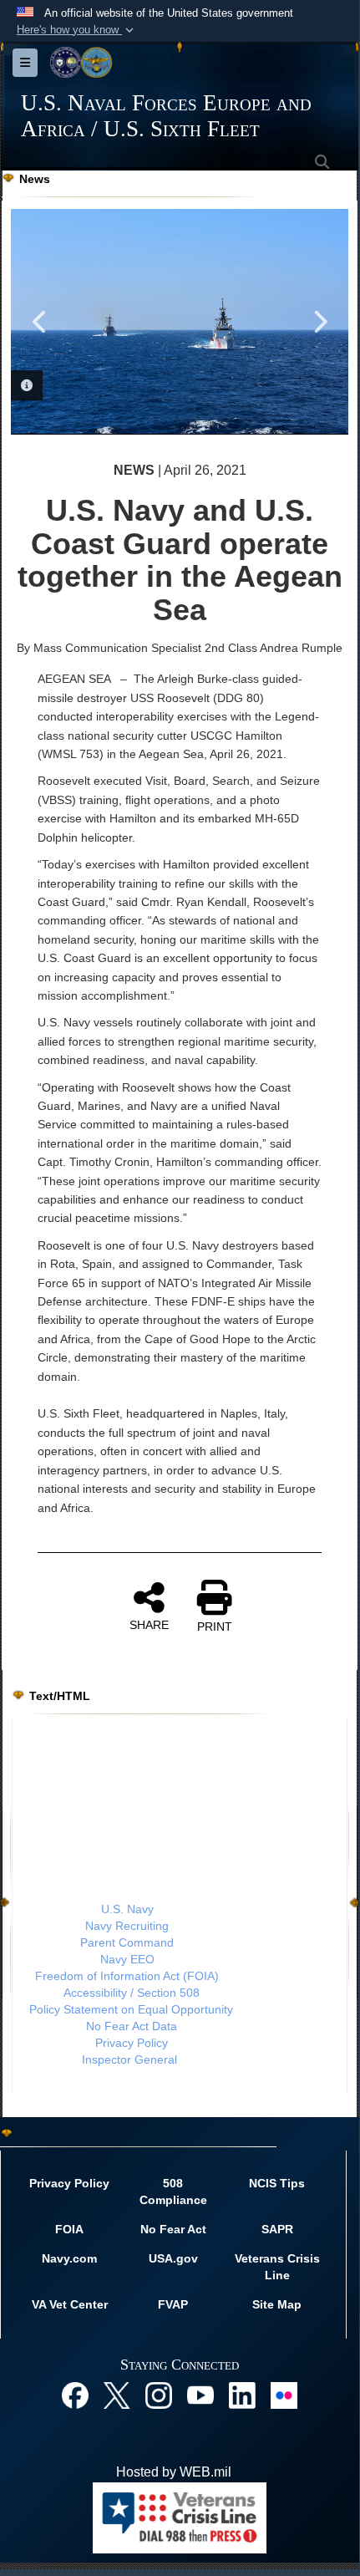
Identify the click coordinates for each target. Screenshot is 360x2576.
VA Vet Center (70, 2304)
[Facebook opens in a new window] (75, 2395)
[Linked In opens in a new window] (242, 2395)
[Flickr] (284, 2395)
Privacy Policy (132, 2043)
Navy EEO (127, 1959)
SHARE (149, 1625)
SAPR (277, 2229)
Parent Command (127, 1942)
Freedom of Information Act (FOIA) (127, 1976)
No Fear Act (173, 2229)
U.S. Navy (127, 1909)
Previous (40, 322)
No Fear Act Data (132, 2026)
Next (319, 322)
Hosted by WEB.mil (174, 2472)
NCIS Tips (277, 2183)
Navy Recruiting (127, 1926)
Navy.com (69, 2258)
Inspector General (129, 2059)
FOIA (69, 2229)
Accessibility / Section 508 (132, 1993)
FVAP (173, 2304)
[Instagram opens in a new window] (159, 2395)
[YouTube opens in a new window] (200, 2395)
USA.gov (173, 2258)
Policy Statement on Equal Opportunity (131, 2009)
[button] (77, 30)
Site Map (277, 2304)
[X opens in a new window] (117, 2395)
